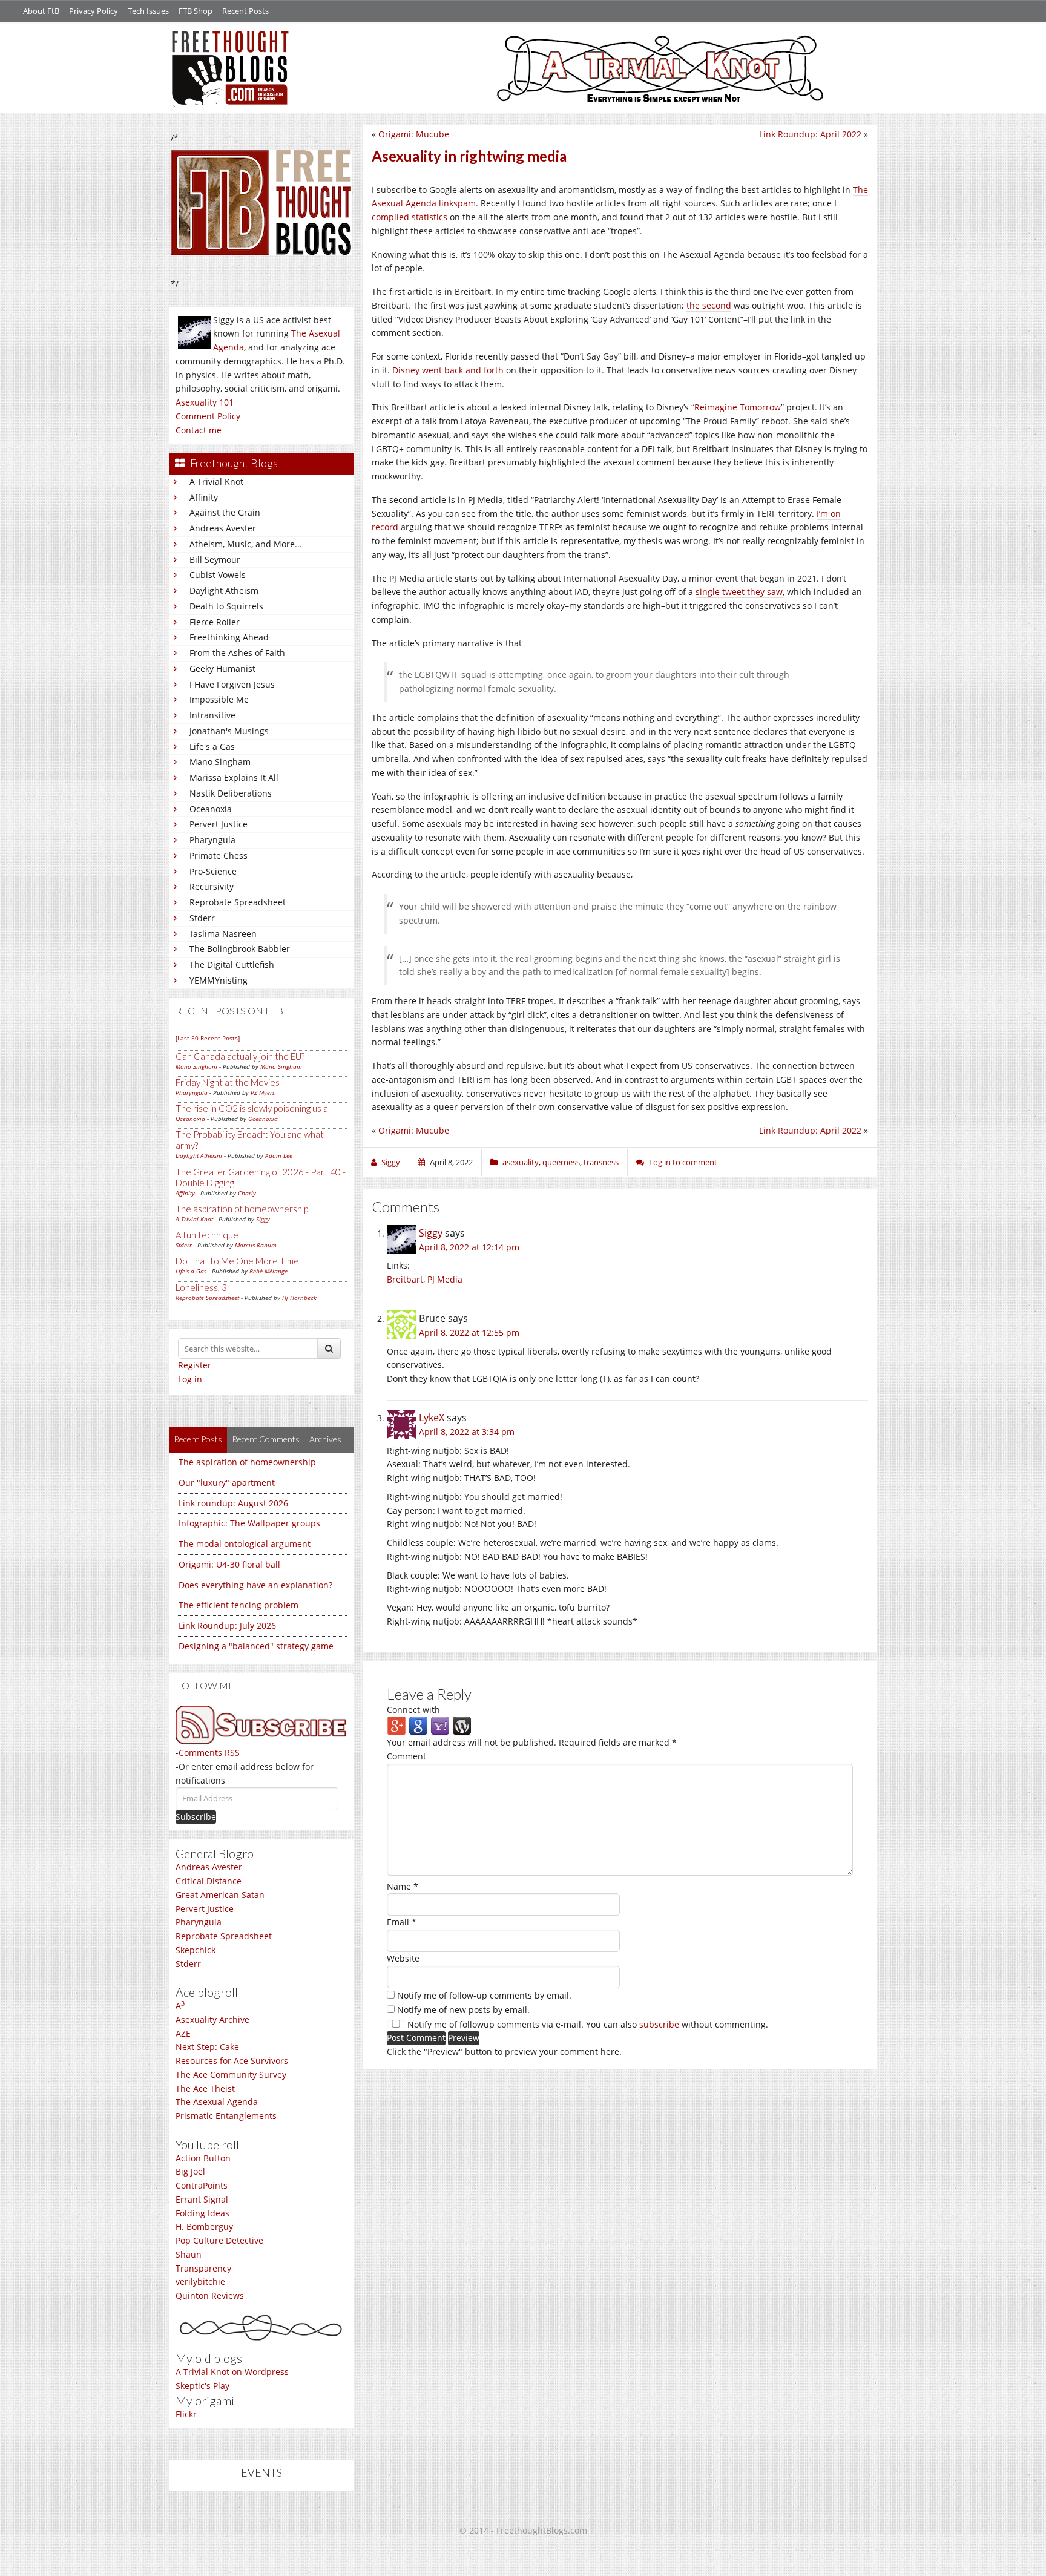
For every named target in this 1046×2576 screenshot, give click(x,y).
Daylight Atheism (224, 590)
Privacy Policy (94, 11)
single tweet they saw (739, 592)
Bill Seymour (215, 560)
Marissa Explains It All (234, 777)
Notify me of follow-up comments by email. (484, 1995)
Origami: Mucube (414, 134)
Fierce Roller (215, 622)
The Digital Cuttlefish (232, 964)
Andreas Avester (223, 528)
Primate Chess (219, 856)
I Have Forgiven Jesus (232, 684)
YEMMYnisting (219, 980)
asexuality (521, 1162)
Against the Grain (225, 512)
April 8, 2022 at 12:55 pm (469, 1332)
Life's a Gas (212, 747)
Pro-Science (213, 871)
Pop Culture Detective (219, 2240)
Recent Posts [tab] (198, 1439)
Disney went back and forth (448, 370)
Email (402, 1922)
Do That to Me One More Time (237, 1261)
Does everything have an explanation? (255, 1585)
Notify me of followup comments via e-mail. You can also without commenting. (587, 2024)
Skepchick (196, 1950)
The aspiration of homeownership (242, 1209)
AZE (183, 2033)
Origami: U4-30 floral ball (229, 1564)
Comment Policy (208, 416)
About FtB (41, 11)
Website (403, 1958)
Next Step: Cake (207, 2047)
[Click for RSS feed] (261, 1725)
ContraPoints (202, 2185)
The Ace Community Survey (231, 2075)
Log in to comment (683, 1162)
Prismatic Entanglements (226, 2116)
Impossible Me (219, 699)
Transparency (203, 2268)
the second (709, 305)
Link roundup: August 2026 (233, 1503)
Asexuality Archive (212, 2019)
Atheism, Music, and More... (246, 544)
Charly (247, 1193)
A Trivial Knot (216, 481)
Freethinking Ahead (229, 637)
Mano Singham (220, 762)
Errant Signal (202, 2199)
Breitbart (405, 1279)
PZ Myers (263, 1092)
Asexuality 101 (205, 402)
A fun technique (207, 1235)
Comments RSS (209, 1753)
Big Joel (190, 2171)
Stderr (202, 918)
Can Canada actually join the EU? (240, 1056)
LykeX (432, 1418)
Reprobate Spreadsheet (238, 902)
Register (195, 1365)
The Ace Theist (205, 2088)
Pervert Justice (219, 824)
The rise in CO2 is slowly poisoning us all (254, 1108)
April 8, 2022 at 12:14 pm (469, 1247)
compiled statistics (410, 217)
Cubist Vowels (218, 575)
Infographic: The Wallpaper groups (249, 1523)
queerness (561, 1162)
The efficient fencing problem (238, 1605)
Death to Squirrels (226, 606)
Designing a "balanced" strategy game (256, 1646)
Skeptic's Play (202, 2386)
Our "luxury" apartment (227, 1483)
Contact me (199, 430)
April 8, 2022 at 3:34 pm (467, 1432)
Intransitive (212, 715)
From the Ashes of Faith (237, 653)
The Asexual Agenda (217, 2102)
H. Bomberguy (204, 2226)
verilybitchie (200, 2282)
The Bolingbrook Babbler (240, 949)
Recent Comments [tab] (266, 1439)
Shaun (189, 2254)
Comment (406, 1756)
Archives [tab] (325, 1439)
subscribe (659, 2024)
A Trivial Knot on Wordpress (232, 2372)
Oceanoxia (211, 809)
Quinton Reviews (210, 2295)
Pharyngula (212, 840)
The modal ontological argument (245, 1544)
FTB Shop (196, 11)
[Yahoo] (440, 1725)
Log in (190, 1379)
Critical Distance (209, 1881)
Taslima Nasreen (223, 934)
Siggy (263, 1219)
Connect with (413, 1710)
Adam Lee (279, 1155)
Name (403, 1886)
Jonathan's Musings (229, 731)
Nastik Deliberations (231, 793)
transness (601, 1162)
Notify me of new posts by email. (463, 2010)
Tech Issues (148, 11)
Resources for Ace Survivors (232, 2061)
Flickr (186, 2414)
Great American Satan (220, 1895)
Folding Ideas (202, 2213)
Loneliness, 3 (201, 1287)
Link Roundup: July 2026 (227, 1625)
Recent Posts (245, 11)
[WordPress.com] (462, 1725)
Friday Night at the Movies (228, 1082)
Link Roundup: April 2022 (810, 134)
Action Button (203, 2158)
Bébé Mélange (268, 1271)
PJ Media (445, 1279)
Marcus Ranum (256, 1245)
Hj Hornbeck (299, 1298)
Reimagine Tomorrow (738, 407)
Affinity (204, 497)
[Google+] (396, 1725)
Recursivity (212, 886)
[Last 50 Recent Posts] (208, 1038)
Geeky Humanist (222, 669)
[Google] (418, 1725)
